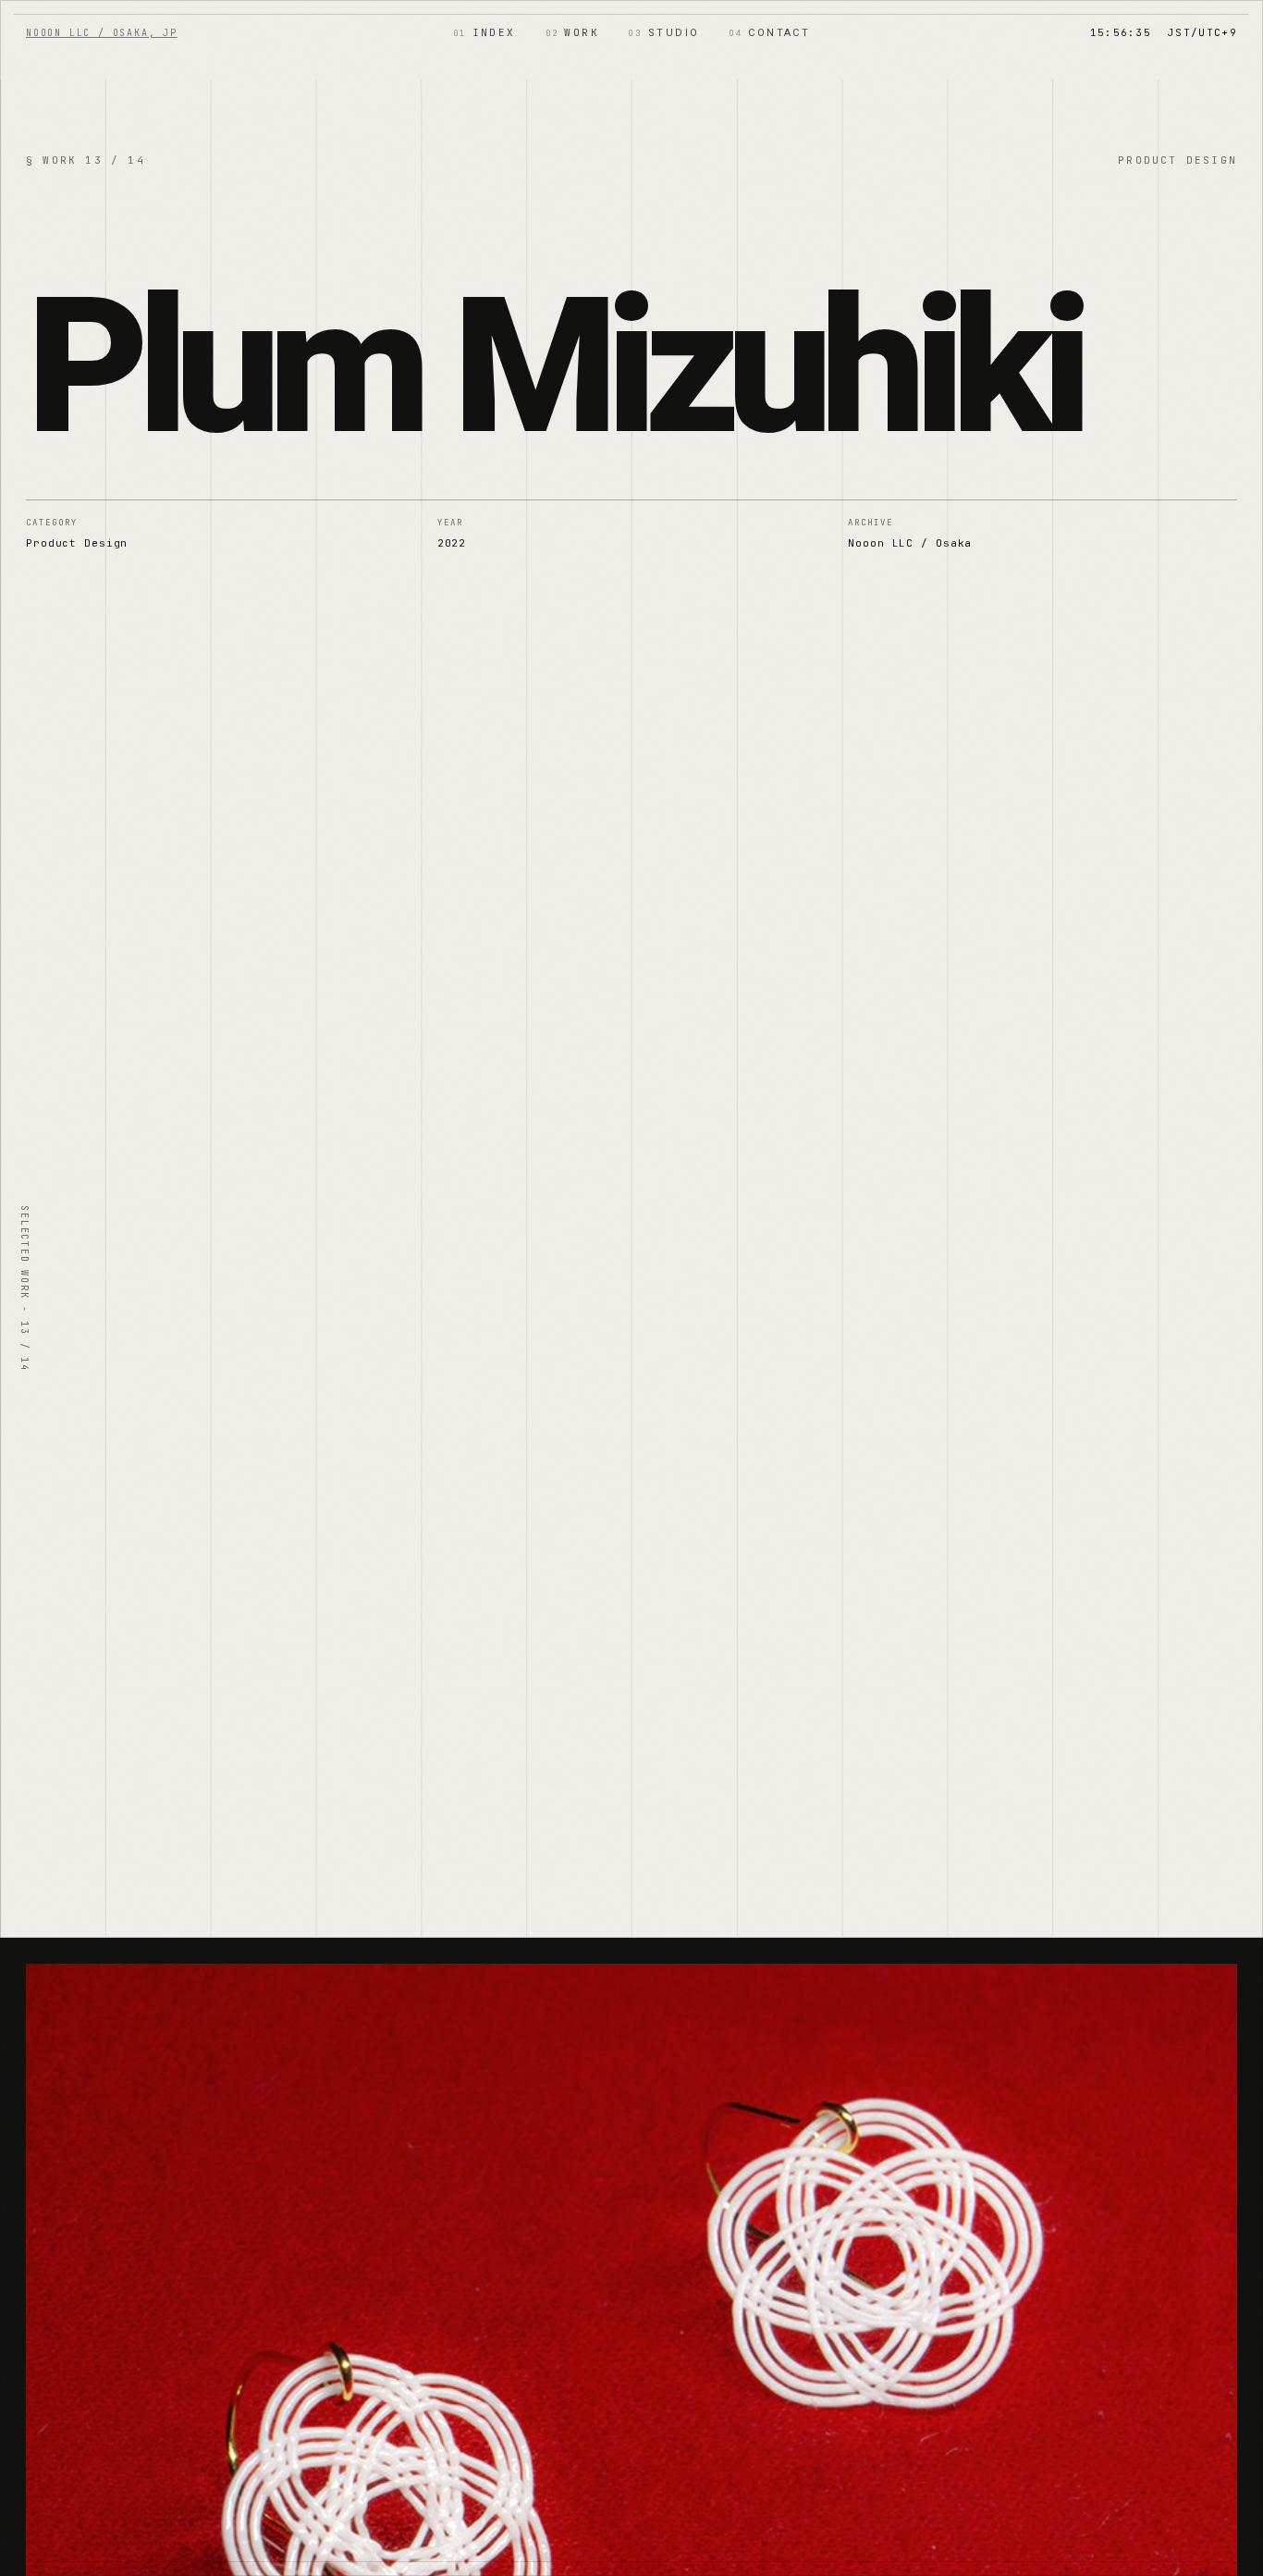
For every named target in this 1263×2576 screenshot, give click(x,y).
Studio (664, 33)
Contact (770, 33)
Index (484, 32)
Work (573, 32)
